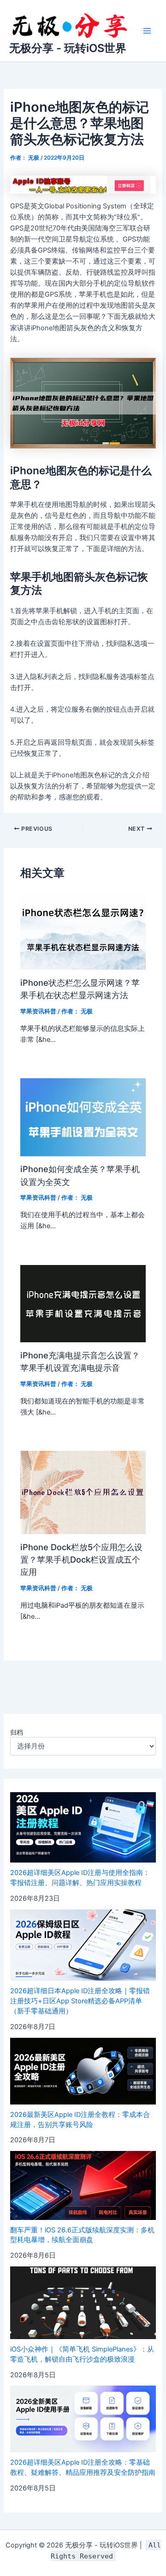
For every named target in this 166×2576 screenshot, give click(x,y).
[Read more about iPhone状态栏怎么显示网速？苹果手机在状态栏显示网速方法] (83, 931)
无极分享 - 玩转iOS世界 (68, 48)
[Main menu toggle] (147, 31)
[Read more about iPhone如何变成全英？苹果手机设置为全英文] (83, 1117)
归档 (17, 1732)
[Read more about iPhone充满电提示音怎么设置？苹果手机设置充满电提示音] (83, 1303)
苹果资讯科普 (38, 1011)
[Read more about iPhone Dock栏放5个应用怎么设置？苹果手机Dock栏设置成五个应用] (83, 1492)
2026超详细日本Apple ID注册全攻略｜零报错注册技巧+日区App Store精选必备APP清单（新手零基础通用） (80, 2001)
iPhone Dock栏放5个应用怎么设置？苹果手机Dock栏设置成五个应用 (81, 1560)
